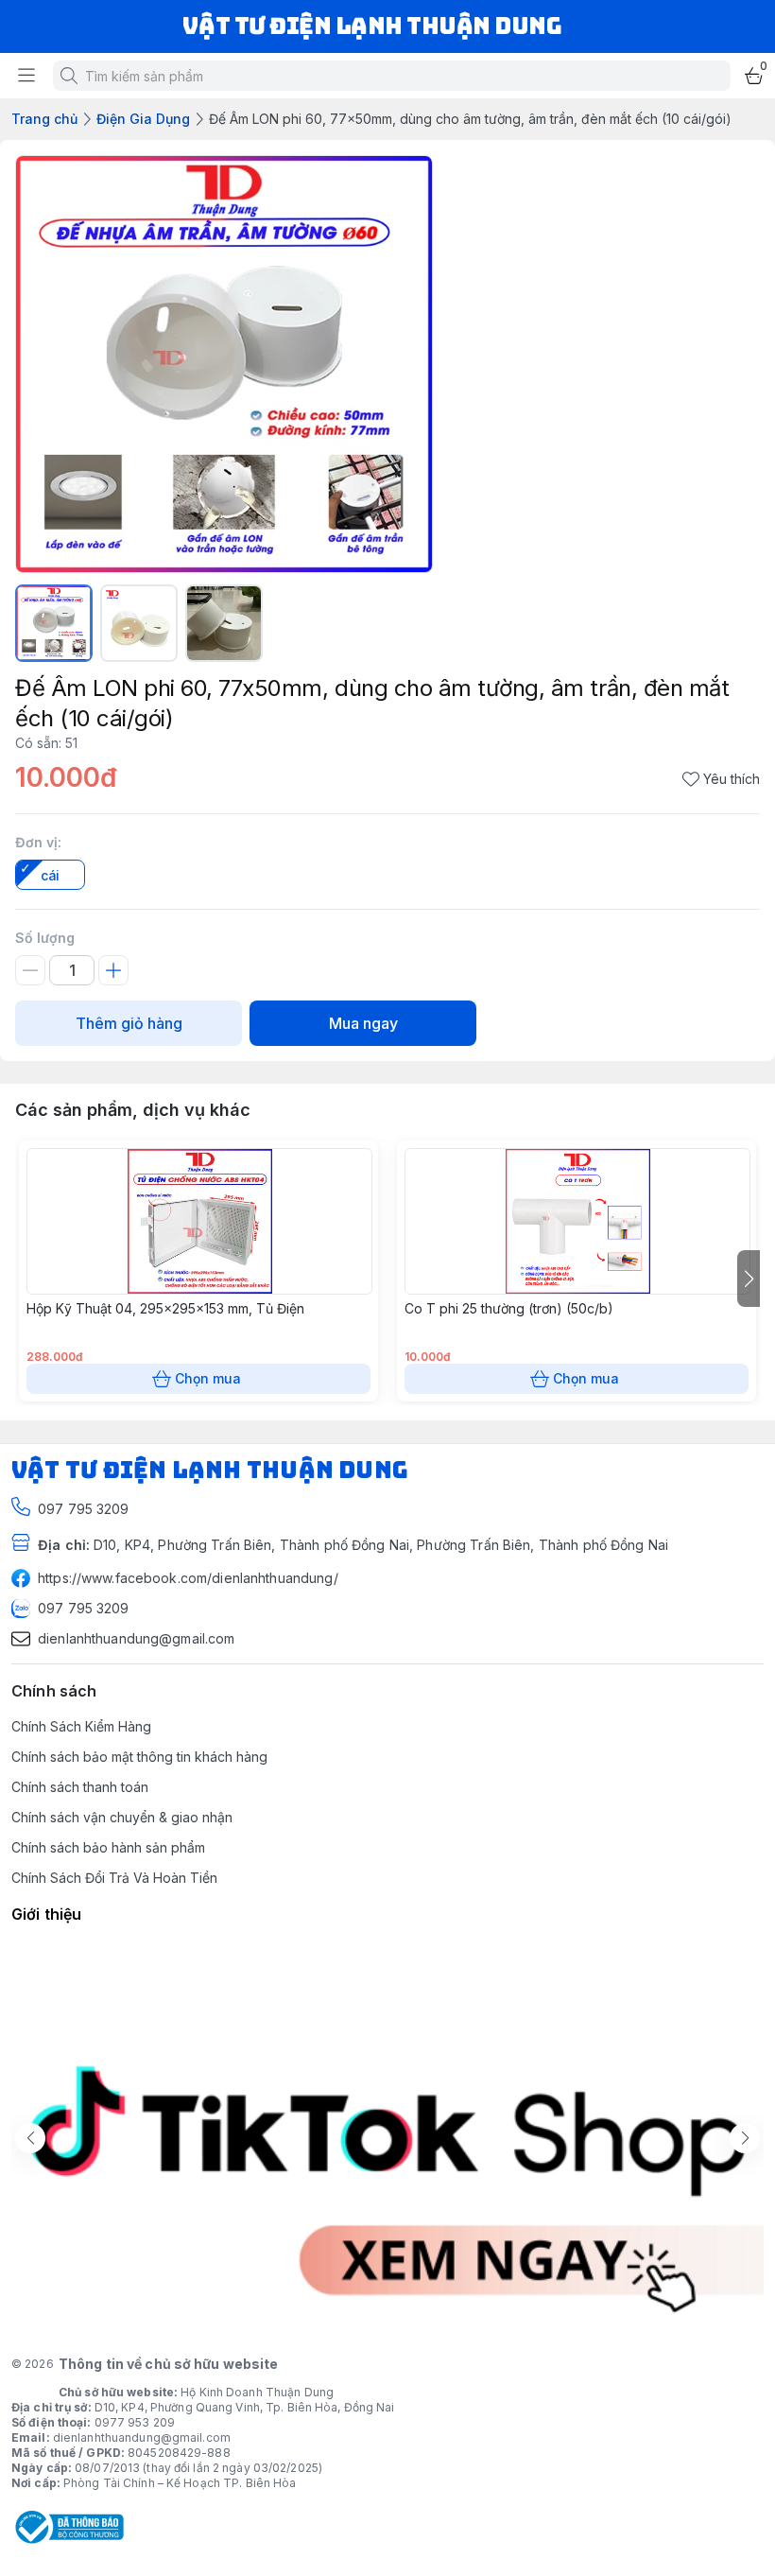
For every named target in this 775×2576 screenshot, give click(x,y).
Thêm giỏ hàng (129, 1023)
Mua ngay (363, 1023)
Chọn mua (208, 1378)
